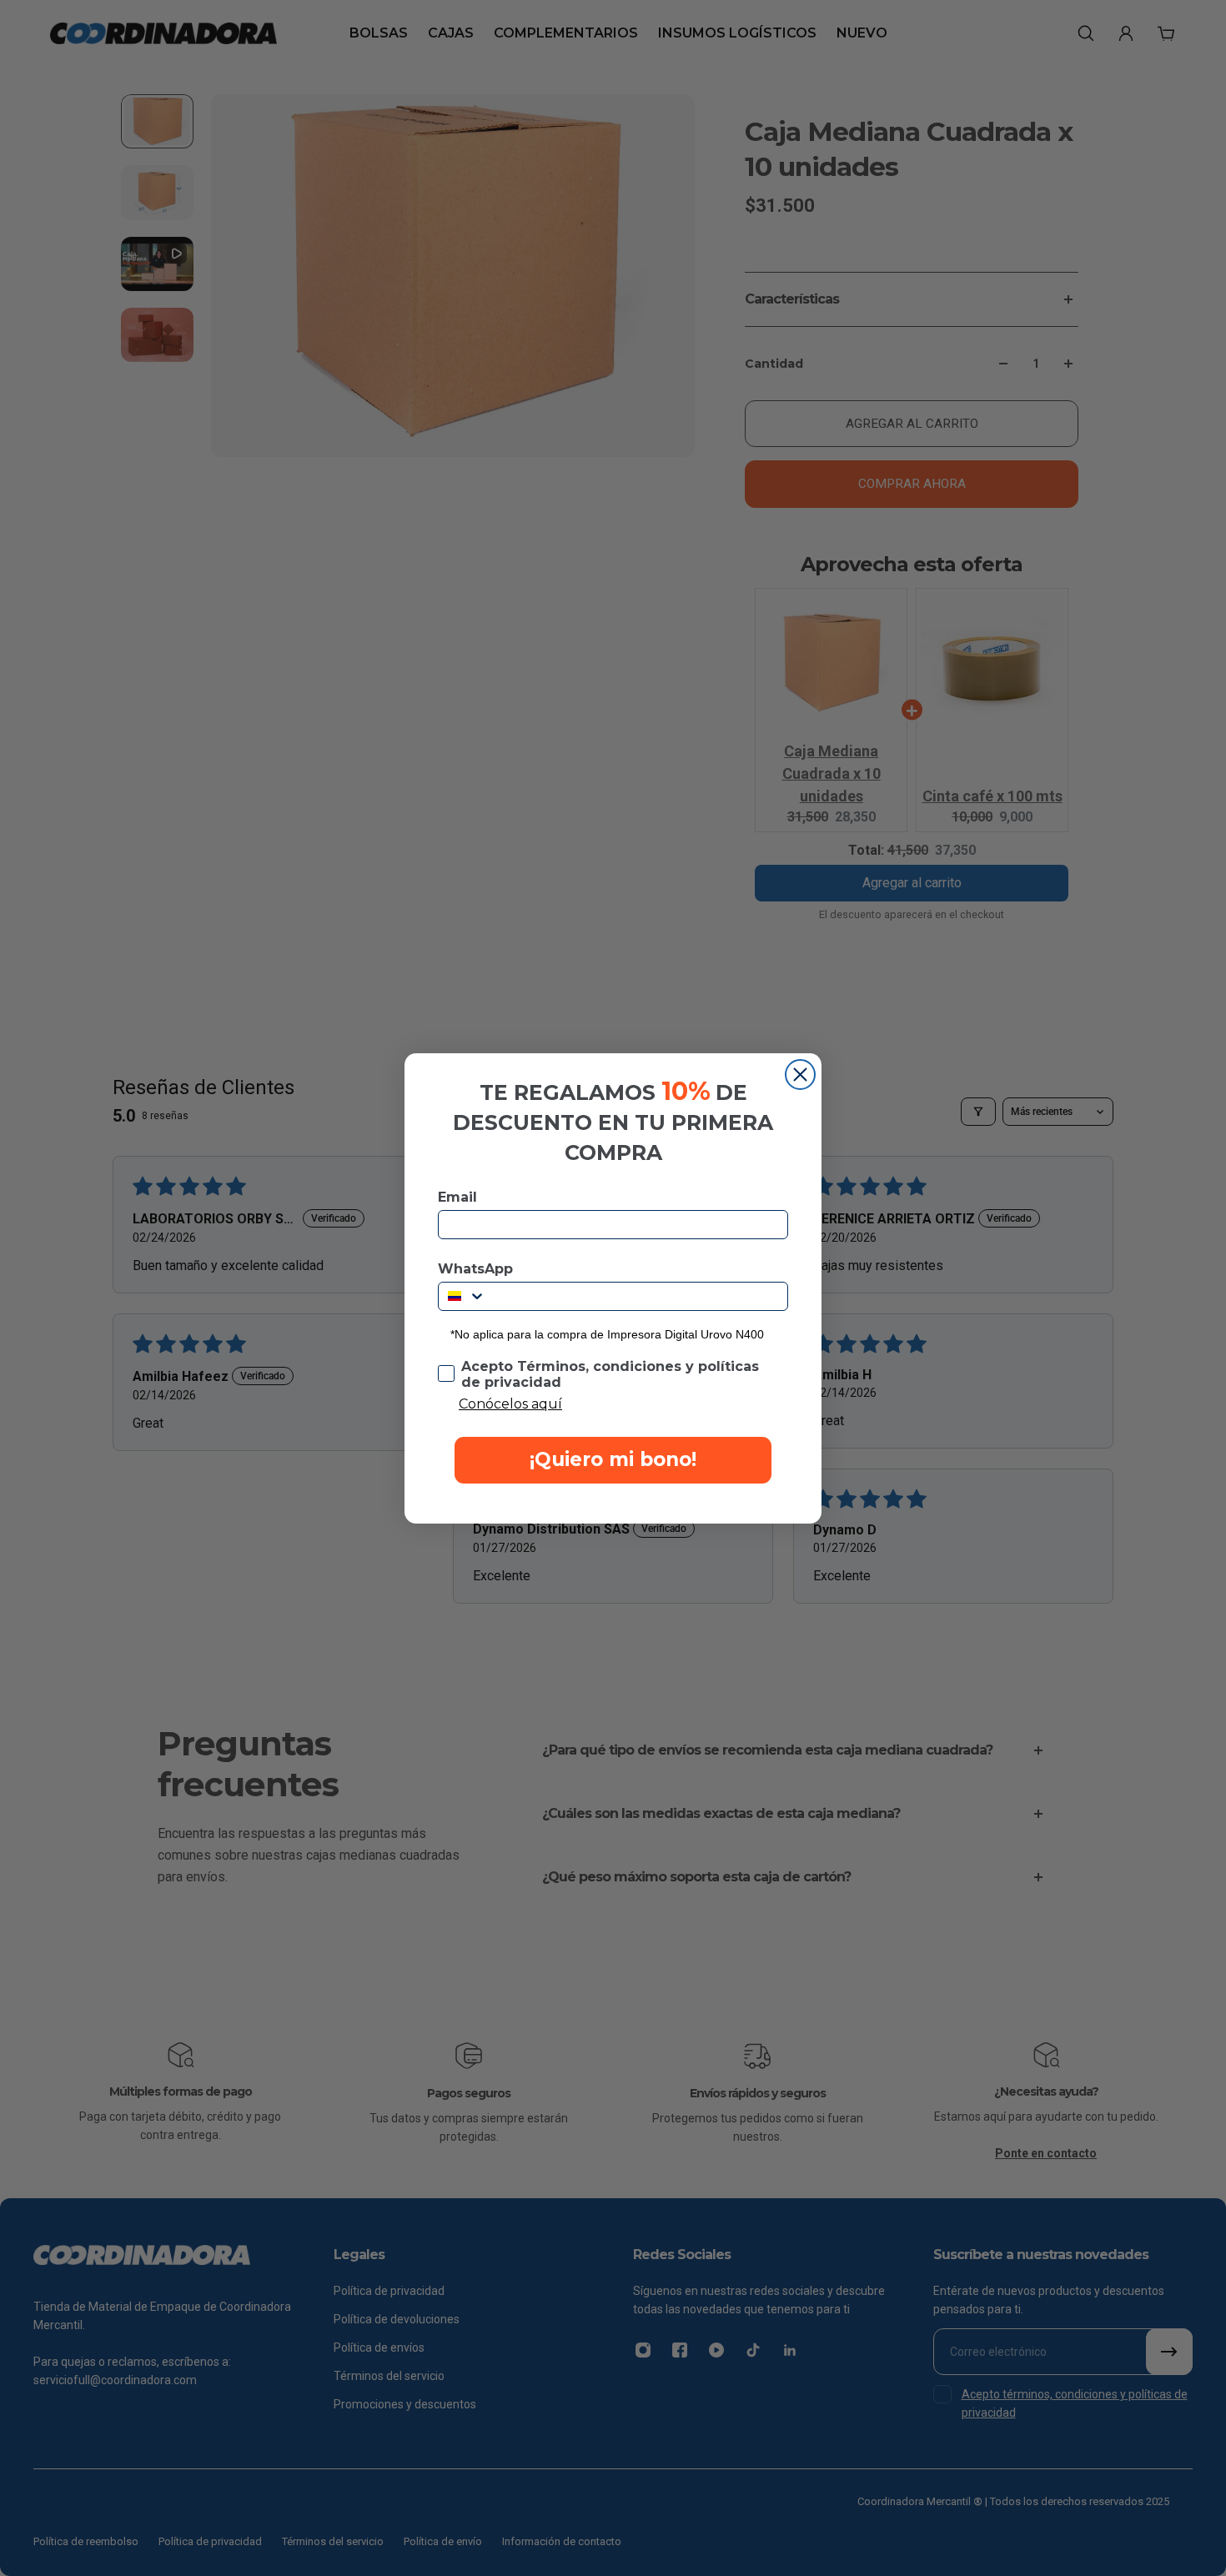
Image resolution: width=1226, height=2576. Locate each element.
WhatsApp (475, 1269)
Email (457, 1197)
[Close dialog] (800, 1075)
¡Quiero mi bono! (613, 1459)
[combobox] (462, 1296)
